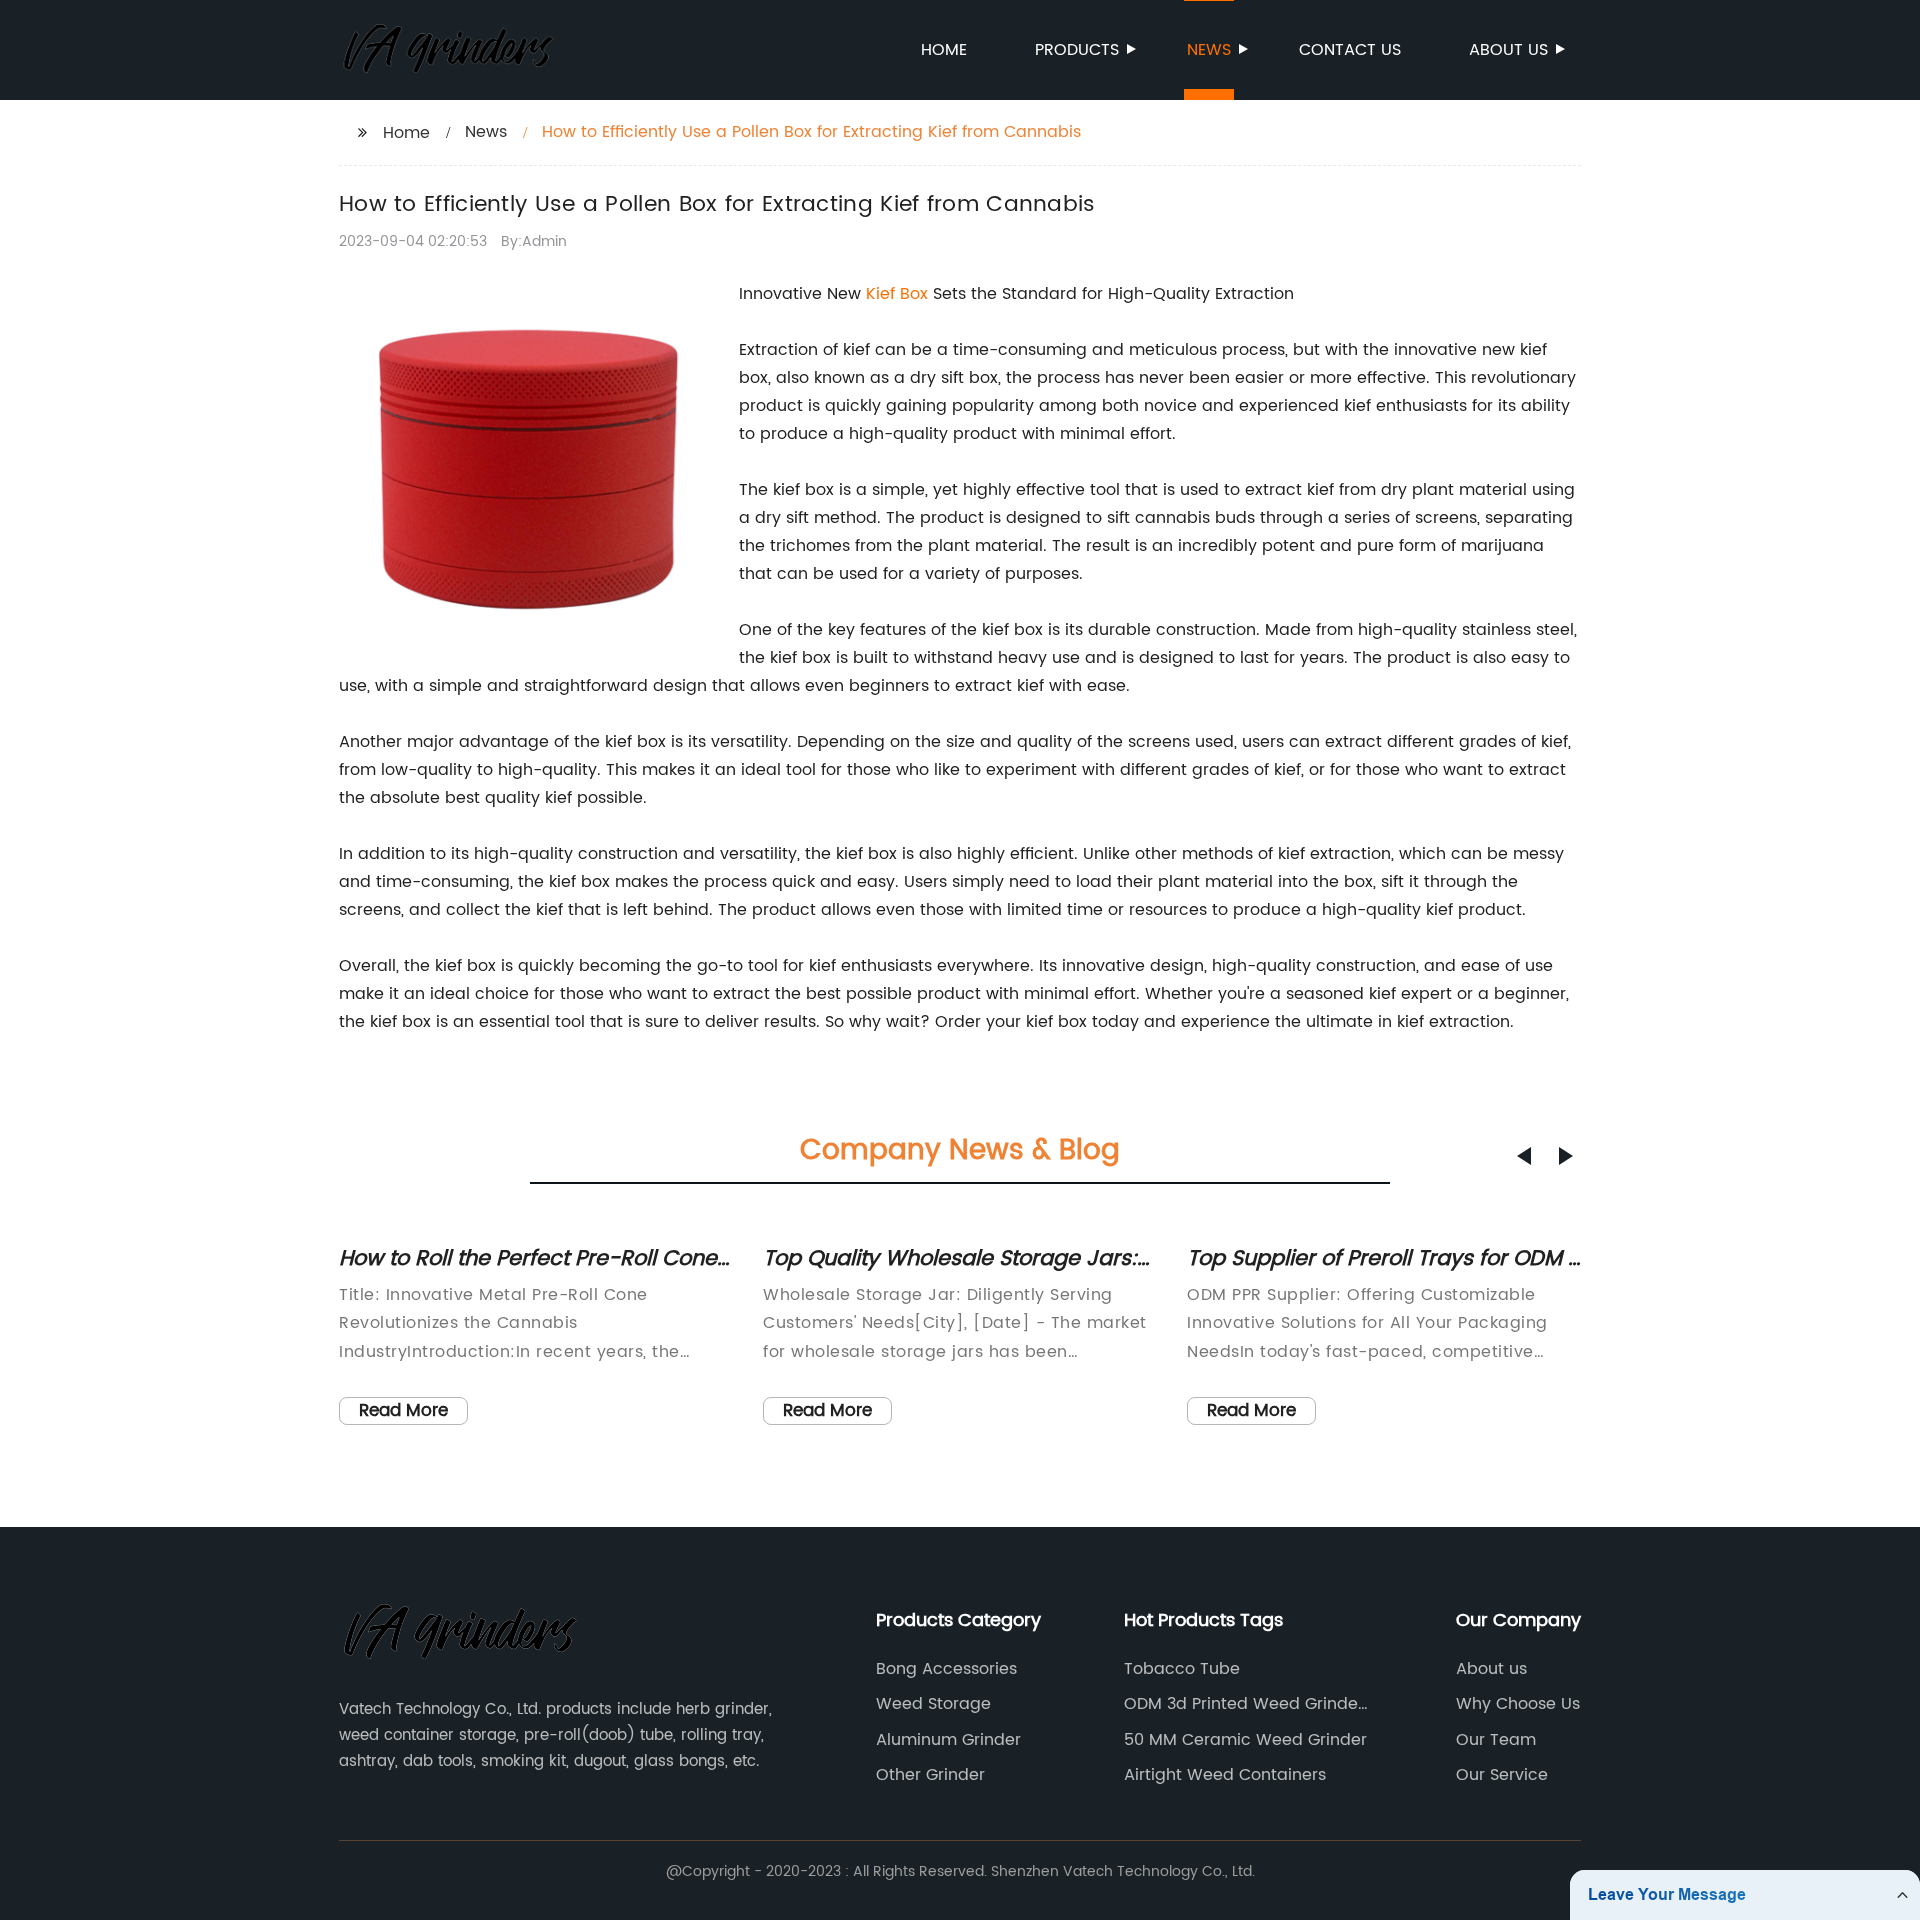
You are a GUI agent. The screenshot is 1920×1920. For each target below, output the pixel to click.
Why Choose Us (1518, 1704)
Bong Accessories (946, 1669)
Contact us (1350, 50)
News (1209, 50)
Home (944, 50)
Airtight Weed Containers (1225, 1775)
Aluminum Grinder (948, 1740)
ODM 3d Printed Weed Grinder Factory (1244, 1704)
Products (1077, 50)
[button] (1524, 1156)
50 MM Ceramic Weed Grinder (1245, 1740)
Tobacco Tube (1182, 1669)
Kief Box (897, 294)
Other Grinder (930, 1775)
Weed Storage (933, 1704)
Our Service (1502, 1775)
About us (1508, 50)
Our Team (1496, 1740)
